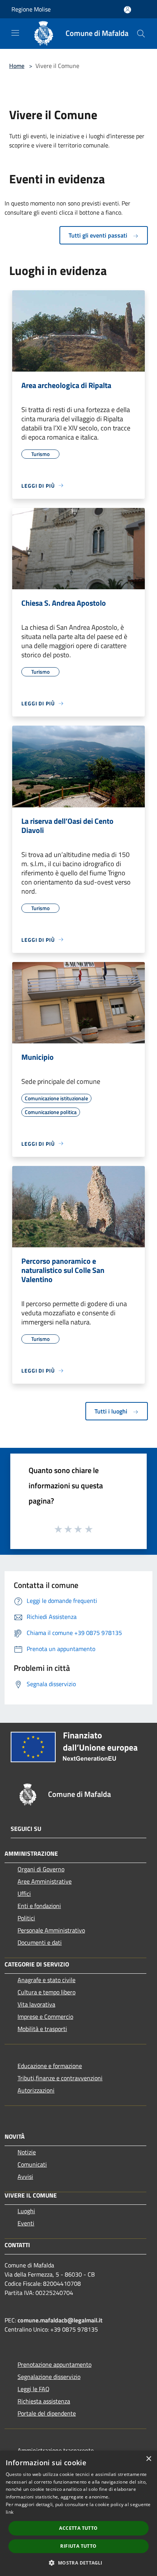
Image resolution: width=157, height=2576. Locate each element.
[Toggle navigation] (15, 33)
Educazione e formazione (50, 2066)
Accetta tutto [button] (78, 2528)
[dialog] (78, 2513)
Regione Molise (31, 9)
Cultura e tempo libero (46, 1992)
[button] (78, 2563)
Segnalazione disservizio (49, 2377)
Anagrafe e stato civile (46, 1980)
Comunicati (32, 2164)
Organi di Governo (41, 1869)
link (10, 2512)
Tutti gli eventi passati (99, 235)
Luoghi (26, 2211)
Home (17, 66)
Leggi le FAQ (34, 2389)
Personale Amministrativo (51, 1930)
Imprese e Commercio (45, 2016)
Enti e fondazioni (39, 1906)
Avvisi (25, 2177)
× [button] (148, 2459)
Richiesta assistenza (44, 2401)
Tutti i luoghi (112, 1411)
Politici (26, 1918)
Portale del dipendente (47, 2413)
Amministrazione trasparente (56, 2450)
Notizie (27, 2152)
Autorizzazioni (36, 2090)
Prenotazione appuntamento (54, 2364)
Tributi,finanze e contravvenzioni (60, 2078)
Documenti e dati (40, 1942)
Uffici (24, 1894)
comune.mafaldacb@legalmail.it (60, 2320)
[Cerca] (141, 34)
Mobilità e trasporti (42, 2029)
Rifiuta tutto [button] (78, 2546)
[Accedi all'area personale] (127, 10)
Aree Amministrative (45, 1881)
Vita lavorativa (36, 2004)
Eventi (26, 2223)
